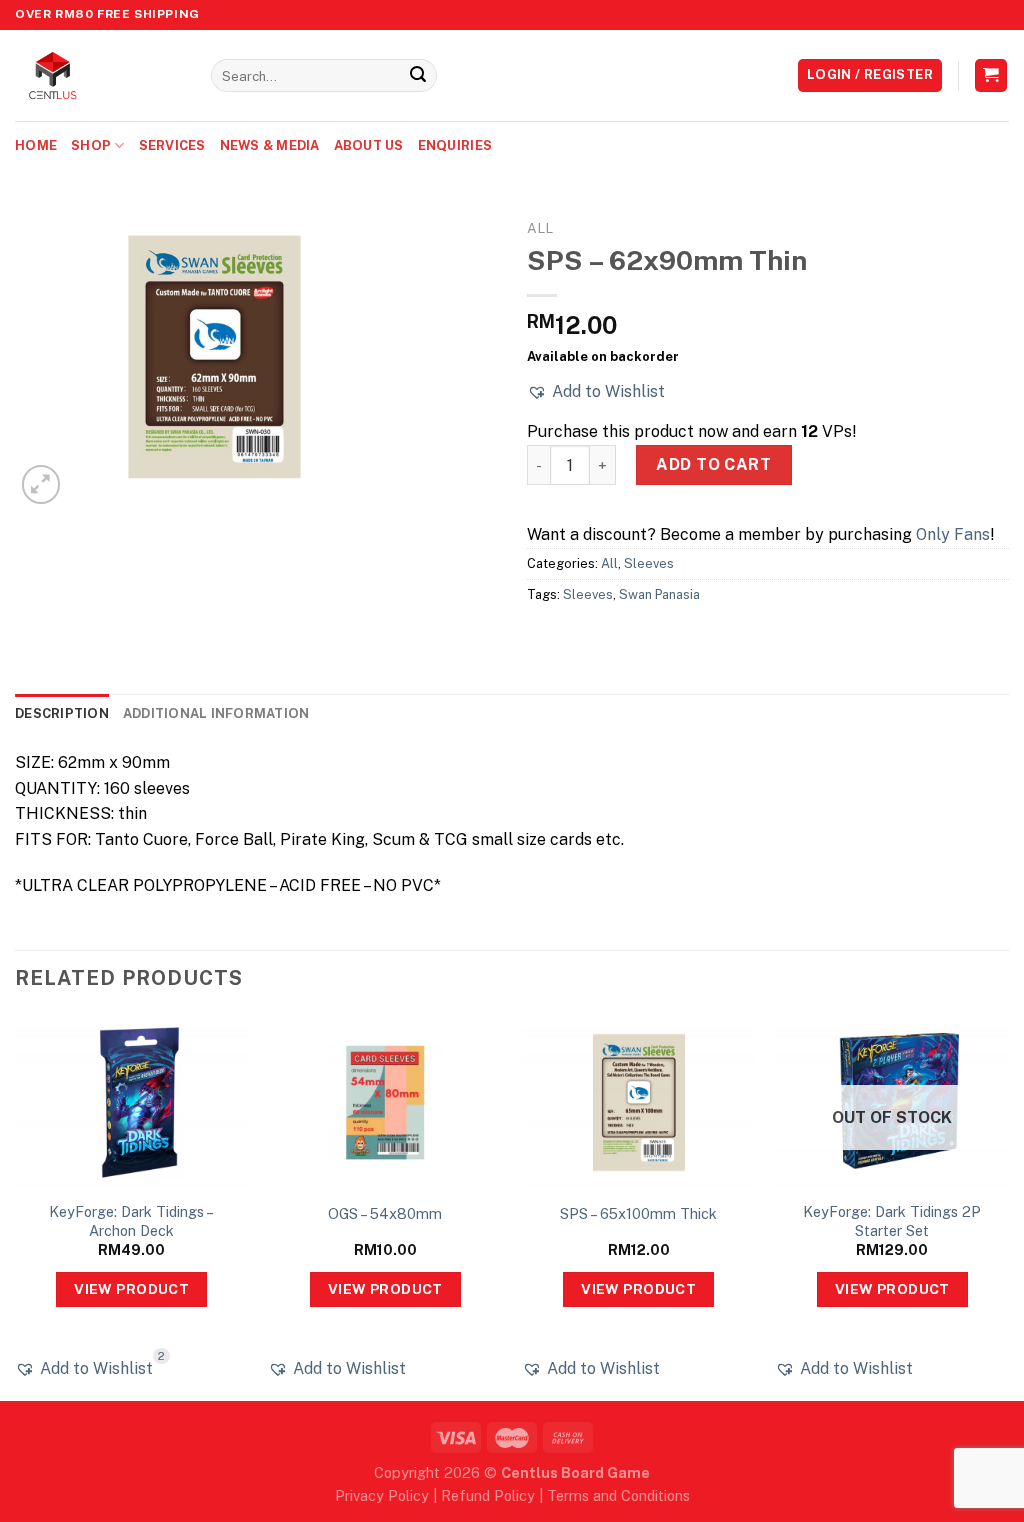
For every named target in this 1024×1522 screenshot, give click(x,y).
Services (172, 145)
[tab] (62, 714)
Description (62, 713)
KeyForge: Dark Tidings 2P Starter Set (892, 1221)
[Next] (1008, 1206)
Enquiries (455, 145)
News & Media (270, 145)
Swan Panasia (659, 594)
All (540, 228)
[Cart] (991, 75)
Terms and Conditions (618, 1495)
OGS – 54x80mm (385, 1213)
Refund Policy (488, 1495)
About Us (369, 145)
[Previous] (16, 1206)
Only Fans (953, 534)
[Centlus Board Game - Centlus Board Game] (98, 75)
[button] (596, 392)
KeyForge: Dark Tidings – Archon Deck (131, 1221)
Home (36, 145)
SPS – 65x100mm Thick (638, 1213)
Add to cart (713, 464)
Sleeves (649, 563)
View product (131, 1289)
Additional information (216, 713)
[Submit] (418, 76)
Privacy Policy (382, 1495)
